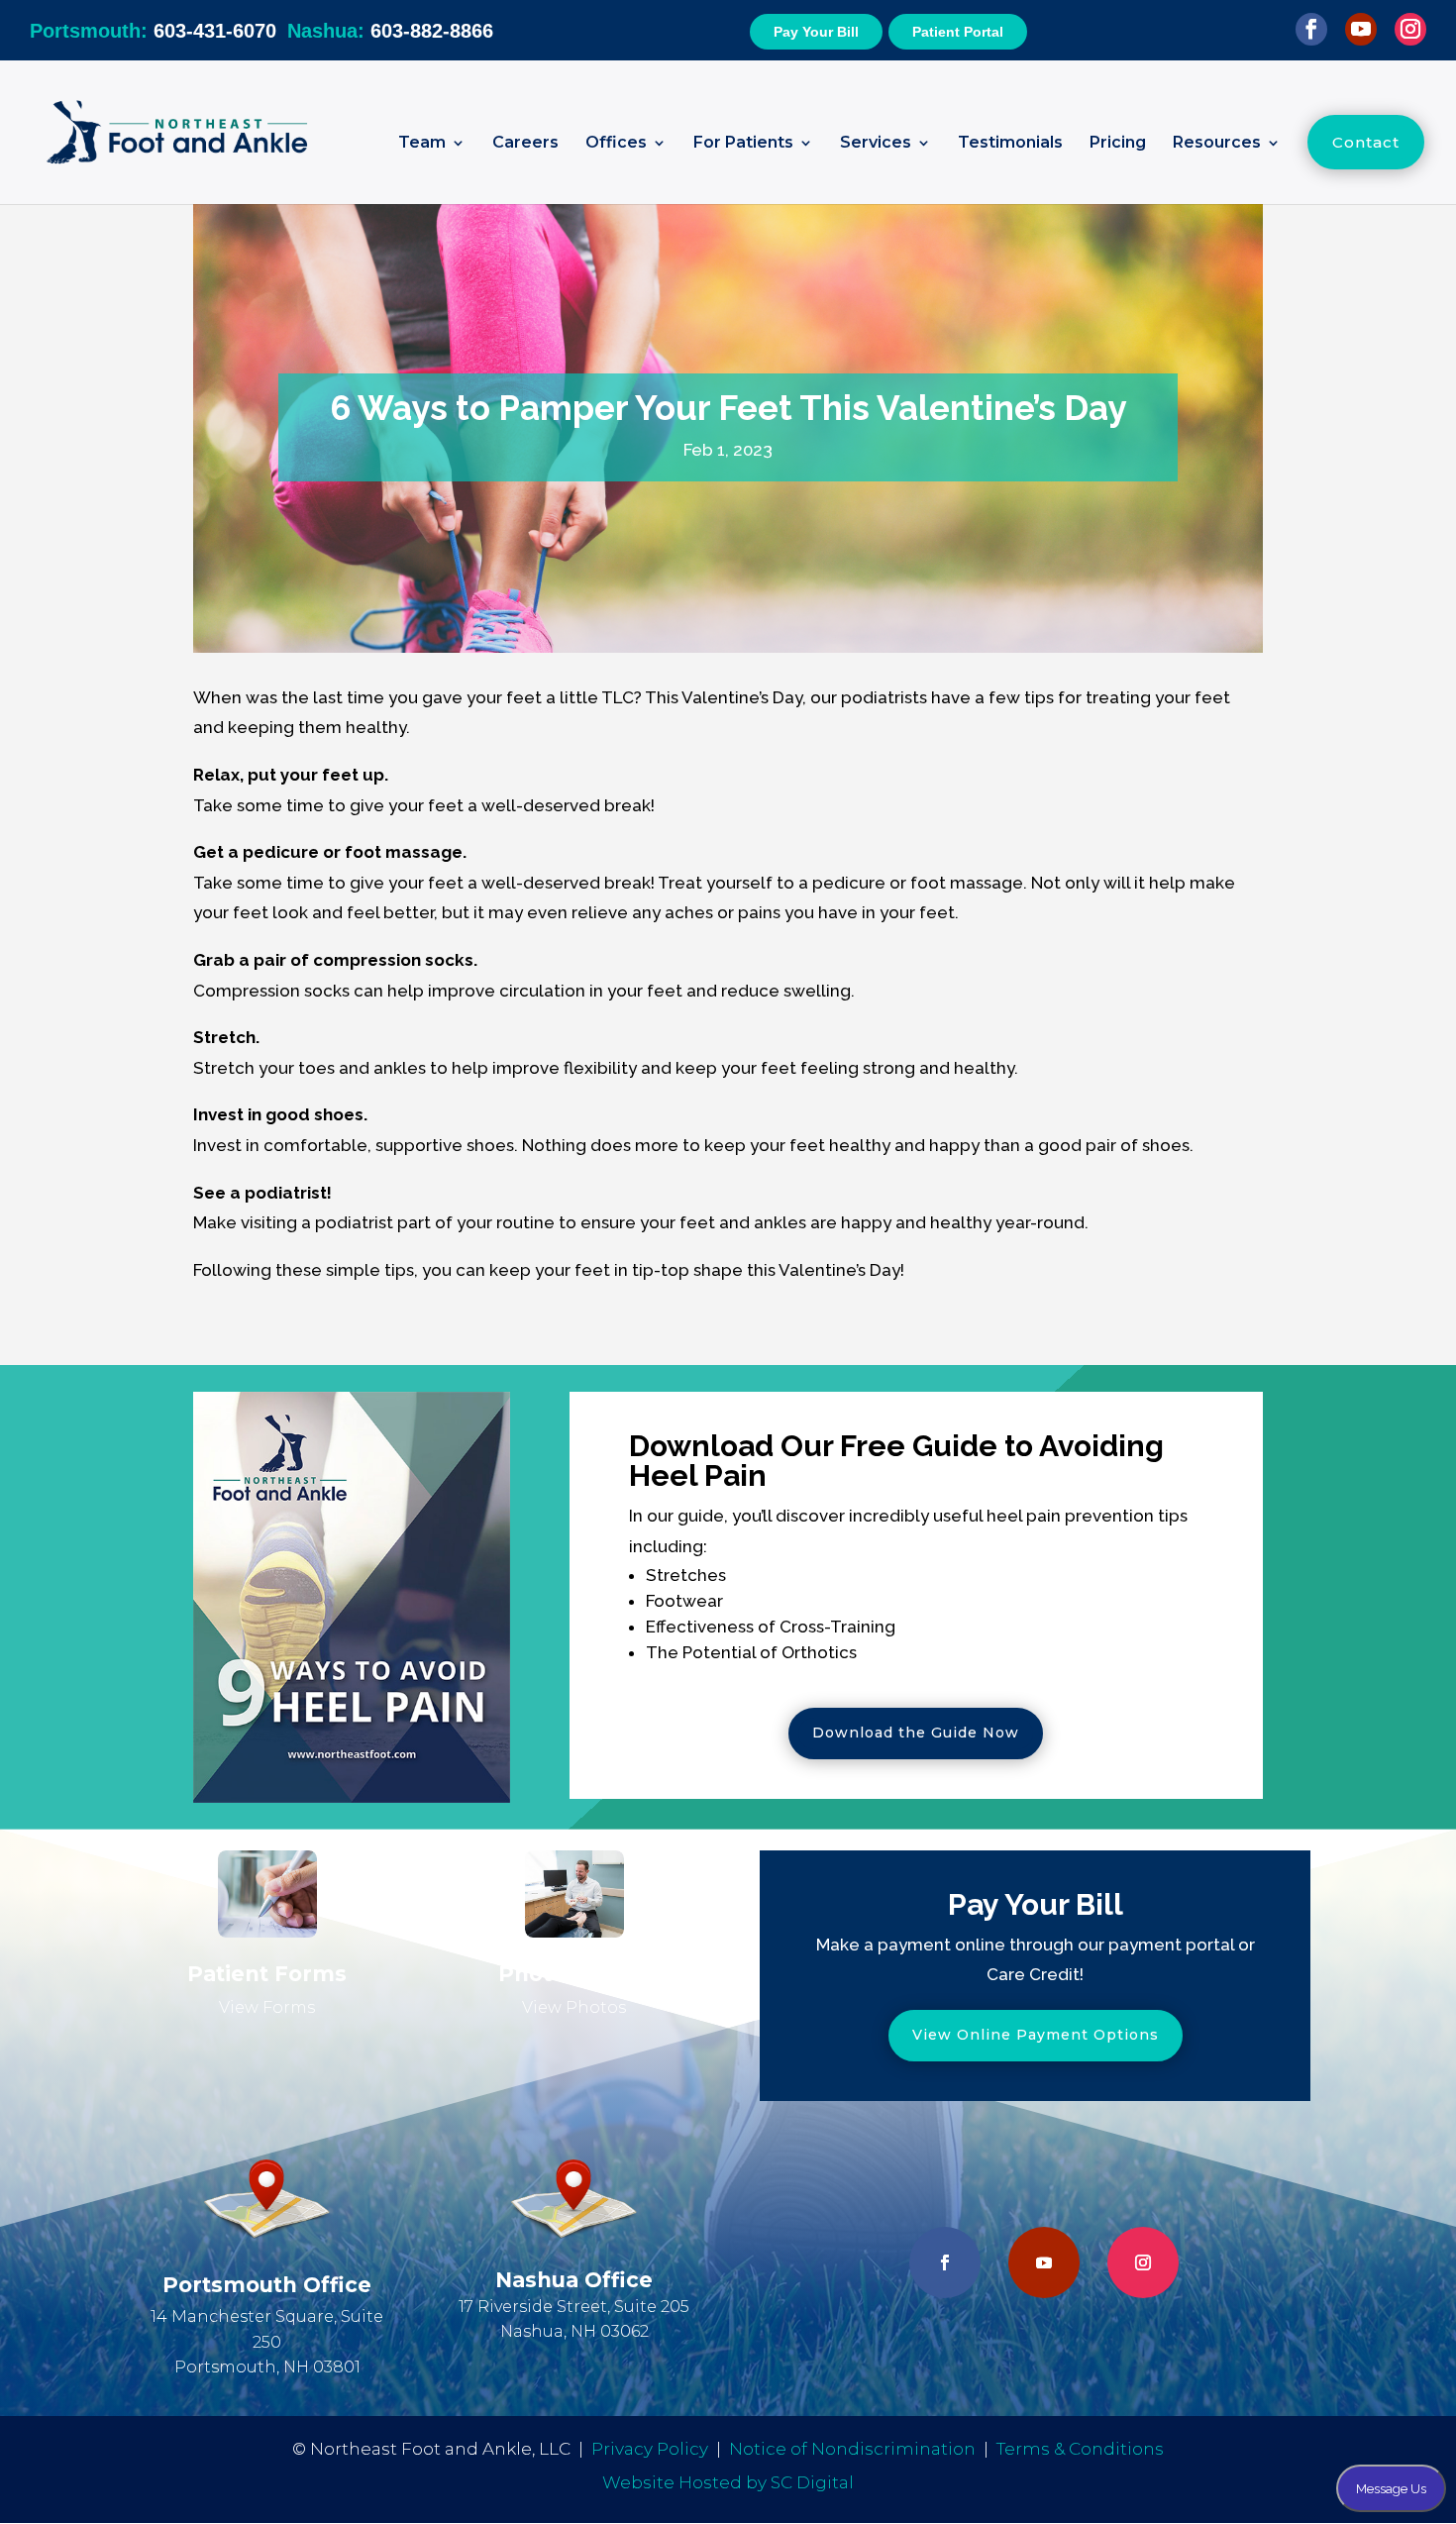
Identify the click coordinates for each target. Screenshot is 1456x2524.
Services (876, 144)
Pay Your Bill (816, 32)
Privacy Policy (650, 2449)
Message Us (1391, 2488)
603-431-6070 (153, 31)
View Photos (574, 2007)
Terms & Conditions (1080, 2449)
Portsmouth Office (267, 2285)
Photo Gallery (574, 1974)
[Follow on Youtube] (1044, 2262)
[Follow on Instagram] (1143, 2262)
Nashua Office (574, 2280)
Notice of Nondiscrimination (852, 2449)
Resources (1217, 144)
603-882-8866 (390, 31)
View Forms (267, 2007)
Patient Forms (267, 1974)
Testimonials (1010, 144)
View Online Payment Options (1036, 2035)
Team (422, 144)
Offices (616, 144)
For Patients (743, 144)
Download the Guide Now (916, 1733)
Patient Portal (958, 32)
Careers (525, 144)
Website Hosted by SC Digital (728, 2482)
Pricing (1118, 144)
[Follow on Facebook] (945, 2262)
